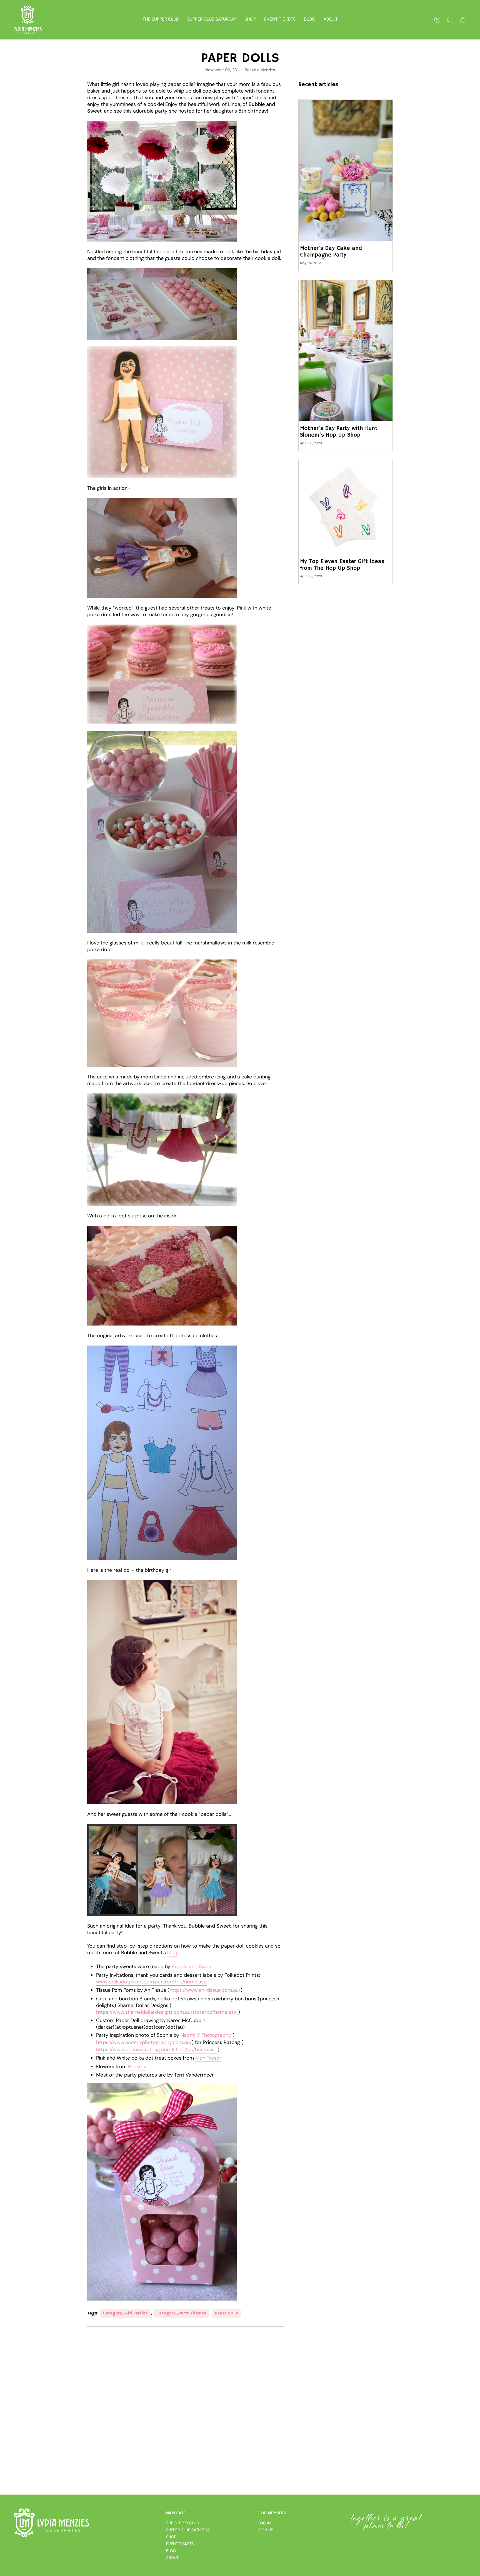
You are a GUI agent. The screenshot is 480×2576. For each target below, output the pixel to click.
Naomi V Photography (206, 2035)
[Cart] (463, 20)
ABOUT (172, 2558)
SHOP (171, 2537)
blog (172, 1953)
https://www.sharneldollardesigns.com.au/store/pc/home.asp (166, 2012)
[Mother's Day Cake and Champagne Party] (346, 170)
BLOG (171, 2551)
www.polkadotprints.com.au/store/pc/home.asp (151, 1982)
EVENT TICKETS (180, 2544)
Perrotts (137, 2067)
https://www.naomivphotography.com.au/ (144, 2042)
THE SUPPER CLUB (182, 2523)
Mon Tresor (208, 2058)
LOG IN (265, 2523)
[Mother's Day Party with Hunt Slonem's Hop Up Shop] (346, 350)
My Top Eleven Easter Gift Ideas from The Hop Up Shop (342, 565)
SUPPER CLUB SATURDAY (188, 2530)
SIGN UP (266, 2530)
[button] (250, 20)
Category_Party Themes (181, 2313)
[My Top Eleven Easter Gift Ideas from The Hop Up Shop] (346, 507)
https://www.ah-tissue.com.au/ (205, 1990)
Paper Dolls (227, 2313)
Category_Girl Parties (125, 2313)
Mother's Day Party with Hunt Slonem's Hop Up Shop (339, 432)
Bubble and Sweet (192, 1966)
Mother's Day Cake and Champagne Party (331, 252)
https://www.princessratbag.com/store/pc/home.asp (157, 2050)
